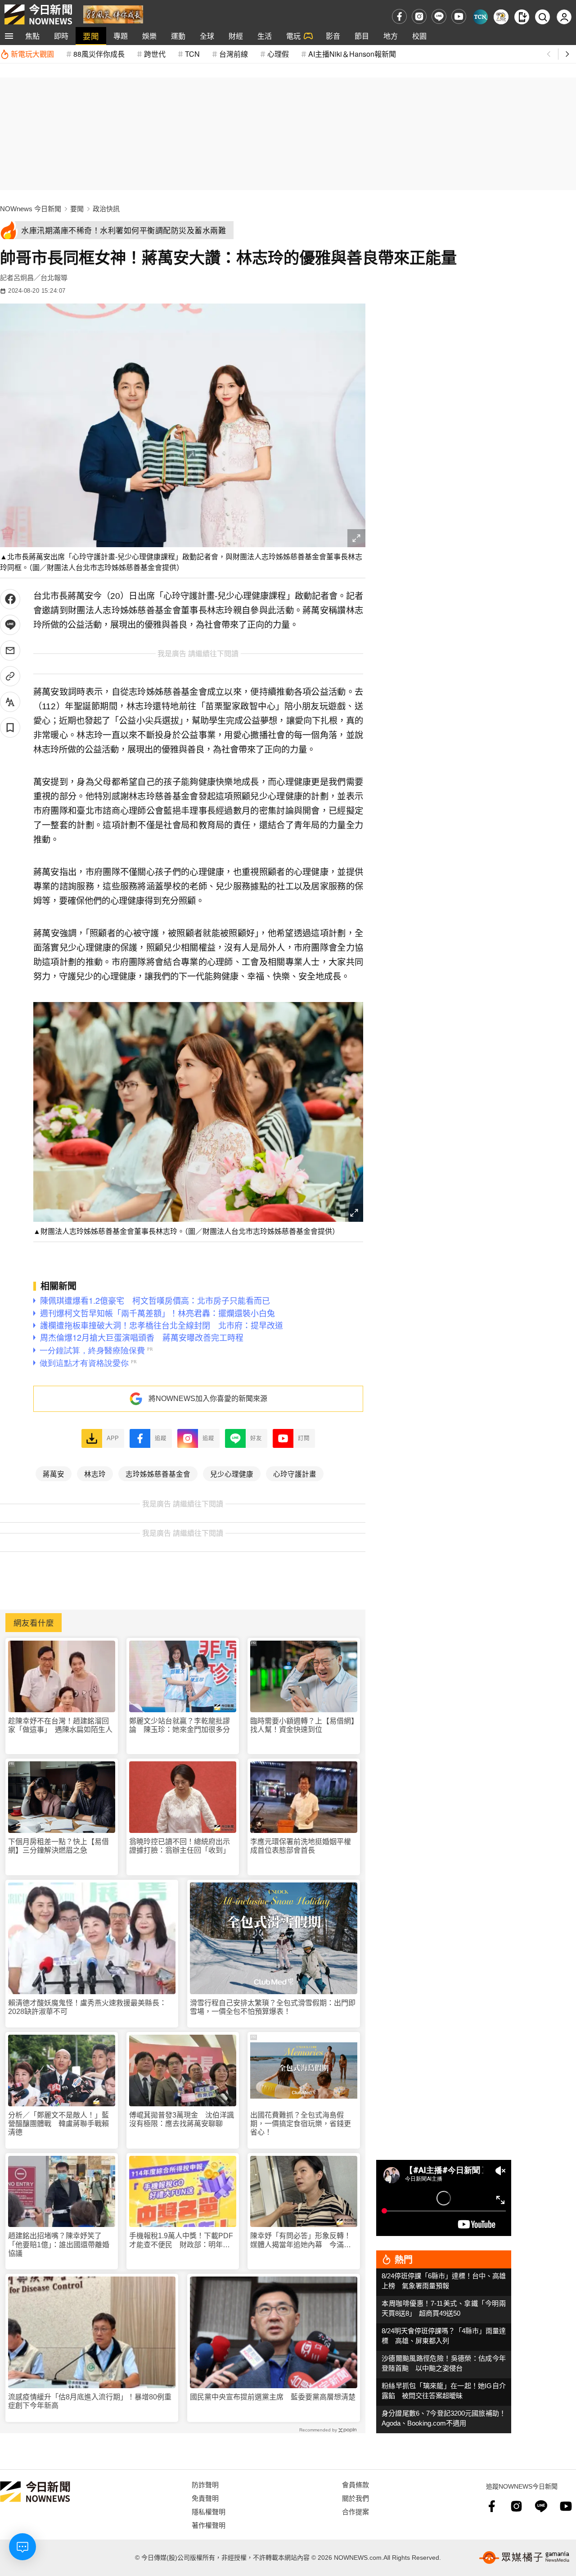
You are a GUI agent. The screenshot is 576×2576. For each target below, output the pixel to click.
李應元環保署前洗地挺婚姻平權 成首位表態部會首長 (304, 1846)
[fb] (399, 16)
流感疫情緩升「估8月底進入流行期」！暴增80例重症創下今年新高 (90, 2401)
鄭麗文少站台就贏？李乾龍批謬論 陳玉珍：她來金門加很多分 (180, 1725)
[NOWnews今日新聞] (38, 14)
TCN (192, 54)
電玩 (293, 36)
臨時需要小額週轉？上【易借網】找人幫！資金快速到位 (302, 1725)
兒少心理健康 (232, 1474)
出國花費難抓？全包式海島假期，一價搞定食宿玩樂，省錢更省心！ (301, 2124)
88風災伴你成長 (99, 54)
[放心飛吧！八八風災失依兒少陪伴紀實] (113, 14)
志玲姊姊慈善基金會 (158, 1474)
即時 (61, 36)
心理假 (278, 54)
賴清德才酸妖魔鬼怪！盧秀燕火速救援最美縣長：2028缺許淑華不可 (87, 2007)
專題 (121, 36)
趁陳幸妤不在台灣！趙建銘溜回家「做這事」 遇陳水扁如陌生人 (60, 1725)
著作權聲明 (209, 2525)
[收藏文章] (10, 728)
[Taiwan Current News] (480, 17)
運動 (178, 36)
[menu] (9, 36)
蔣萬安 (54, 1474)
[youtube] (459, 16)
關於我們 (355, 2498)
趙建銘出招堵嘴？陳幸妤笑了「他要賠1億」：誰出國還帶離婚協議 (59, 2244)
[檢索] (542, 17)
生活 (265, 36)
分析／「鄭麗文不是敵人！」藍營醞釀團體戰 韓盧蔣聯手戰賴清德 (58, 2124)
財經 (236, 36)
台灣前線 (234, 54)
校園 (419, 36)
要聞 (91, 36)
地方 (391, 36)
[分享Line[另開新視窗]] (10, 625)
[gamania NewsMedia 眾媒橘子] (524, 2558)
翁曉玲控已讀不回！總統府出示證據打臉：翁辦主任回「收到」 (180, 1846)
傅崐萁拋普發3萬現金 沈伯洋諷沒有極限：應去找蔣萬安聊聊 (182, 2119)
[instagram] (419, 16)
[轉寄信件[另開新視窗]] (10, 651)
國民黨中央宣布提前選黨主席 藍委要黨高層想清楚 (273, 2397)
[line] (439, 16)
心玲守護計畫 (295, 1474)
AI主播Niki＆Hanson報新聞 (352, 54)
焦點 (32, 36)
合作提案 (355, 2511)
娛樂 (149, 36)
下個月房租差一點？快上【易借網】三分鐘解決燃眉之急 (58, 1846)
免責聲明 (205, 2498)
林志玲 (95, 1474)
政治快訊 (106, 209)
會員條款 (355, 2484)
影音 (333, 36)
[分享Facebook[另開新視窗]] (10, 599)
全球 (207, 36)
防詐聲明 (205, 2484)
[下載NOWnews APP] (522, 17)
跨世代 (155, 54)
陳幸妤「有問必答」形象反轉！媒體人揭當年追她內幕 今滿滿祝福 (301, 2240)
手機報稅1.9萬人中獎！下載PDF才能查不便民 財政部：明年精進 (181, 2240)
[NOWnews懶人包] (501, 17)
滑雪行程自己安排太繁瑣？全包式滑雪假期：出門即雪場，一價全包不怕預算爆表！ (273, 2007)
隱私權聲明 (209, 2511)
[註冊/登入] (564, 17)
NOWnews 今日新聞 (31, 209)
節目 (362, 36)
